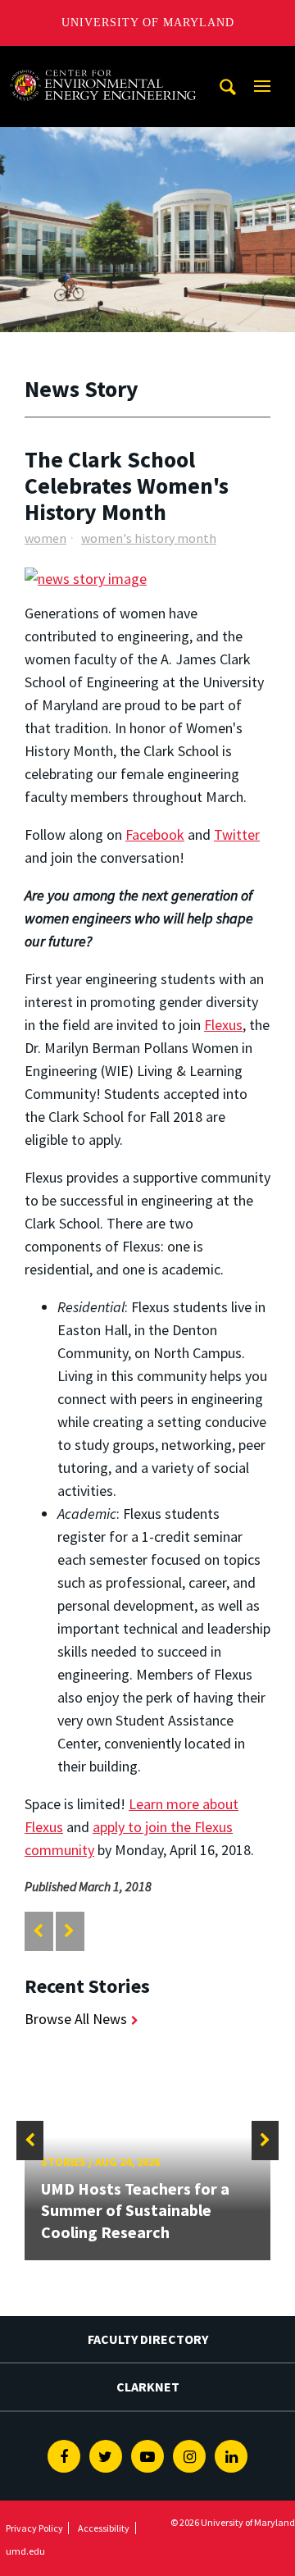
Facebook (155, 834)
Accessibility (104, 2528)
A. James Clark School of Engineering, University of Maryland (102, 61)
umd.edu (25, 2551)
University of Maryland (148, 23)
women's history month (149, 538)
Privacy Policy (34, 2528)
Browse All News (76, 2019)
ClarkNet (148, 2387)
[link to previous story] (38, 1931)
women (45, 538)
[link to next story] (69, 1931)
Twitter (237, 834)
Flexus (223, 1025)
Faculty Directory (148, 2339)
